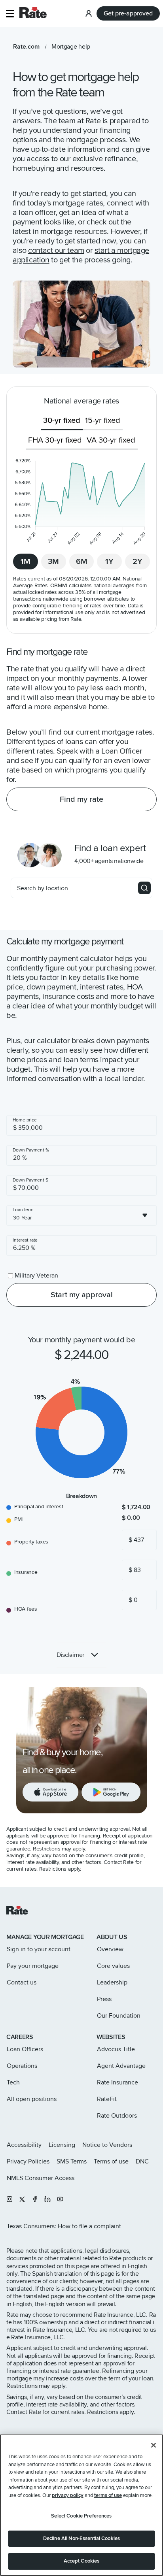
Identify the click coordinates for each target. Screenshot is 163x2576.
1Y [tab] (109, 562)
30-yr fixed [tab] (62, 420)
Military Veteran (36, 1276)
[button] (10, 14)
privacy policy (68, 2495)
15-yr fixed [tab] (103, 420)
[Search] (144, 888)
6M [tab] (82, 562)
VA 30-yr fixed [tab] (111, 440)
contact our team (56, 251)
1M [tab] (26, 562)
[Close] (154, 2445)
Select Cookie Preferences (81, 2516)
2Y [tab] (137, 562)
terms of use (108, 2495)
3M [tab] (53, 562)
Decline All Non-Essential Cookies (81, 2538)
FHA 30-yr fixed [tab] (55, 440)
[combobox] (81, 1215)
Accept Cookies (82, 2561)
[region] (81, 2505)
